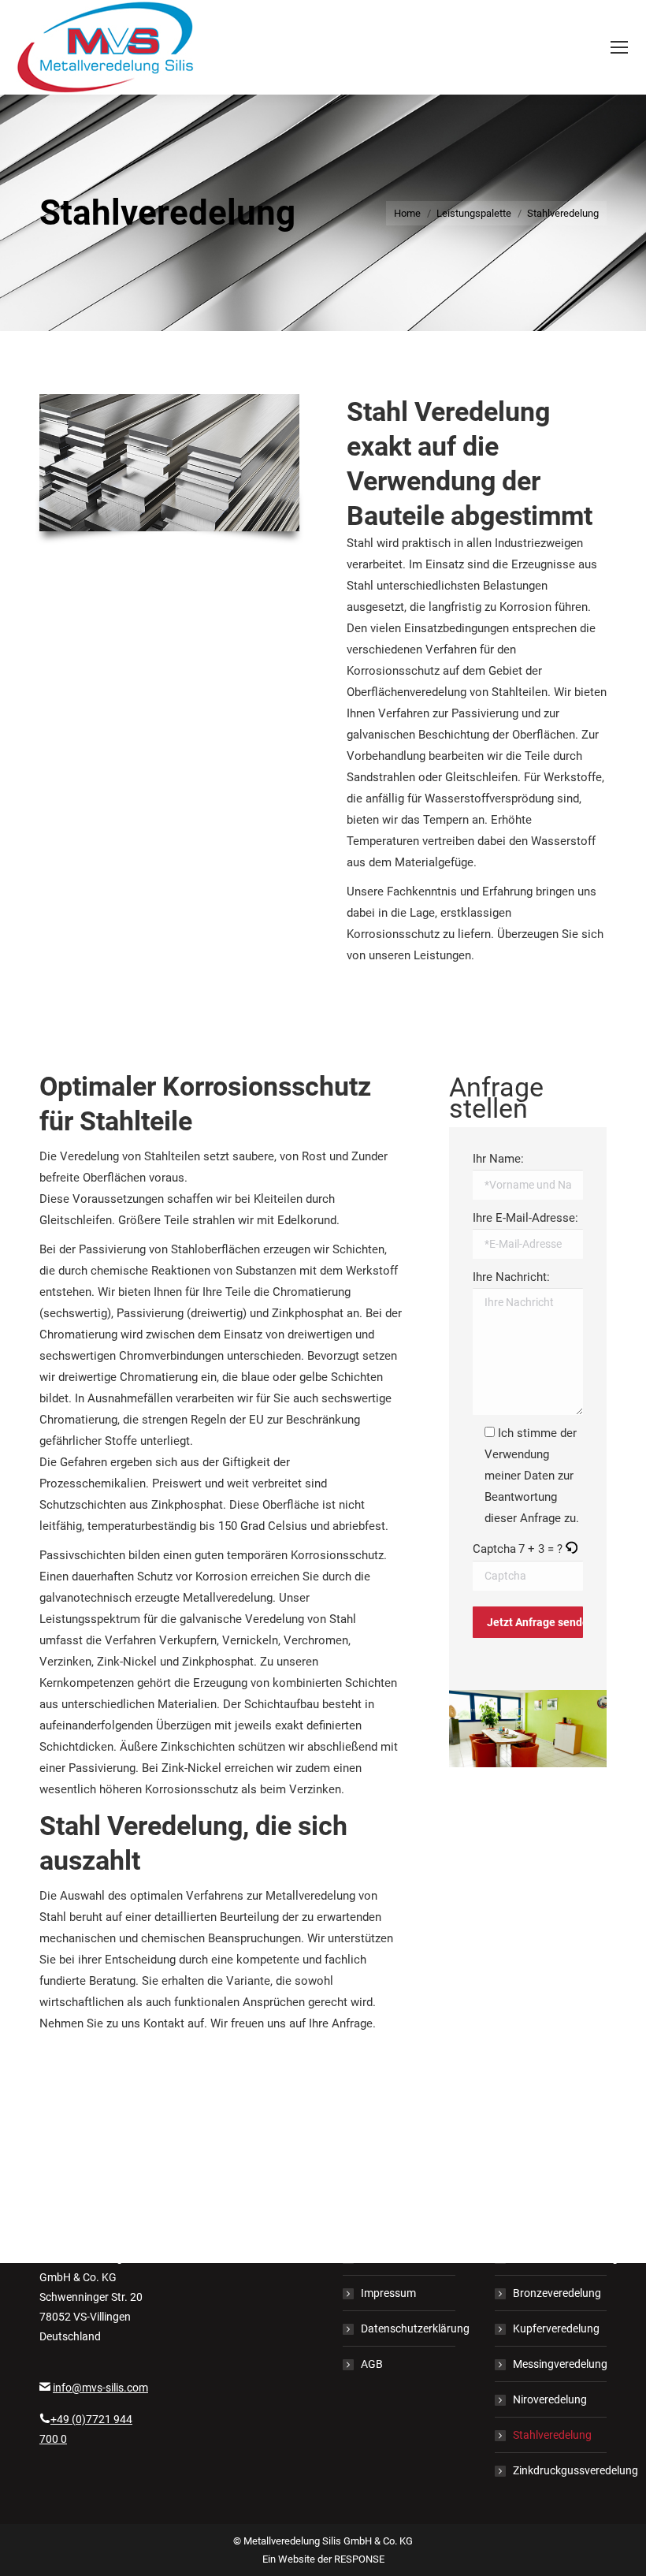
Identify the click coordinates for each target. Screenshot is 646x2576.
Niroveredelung (550, 2399)
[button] (572, 1549)
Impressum (388, 2293)
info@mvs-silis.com (100, 2388)
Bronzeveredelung (557, 2293)
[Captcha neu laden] (571, 1550)
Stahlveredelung (552, 2435)
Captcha (494, 1549)
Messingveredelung (560, 2364)
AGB (372, 2364)
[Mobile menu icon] (619, 47)
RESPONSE (359, 2559)
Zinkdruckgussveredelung (575, 2470)
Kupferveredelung (556, 2328)
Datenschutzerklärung (415, 2328)
